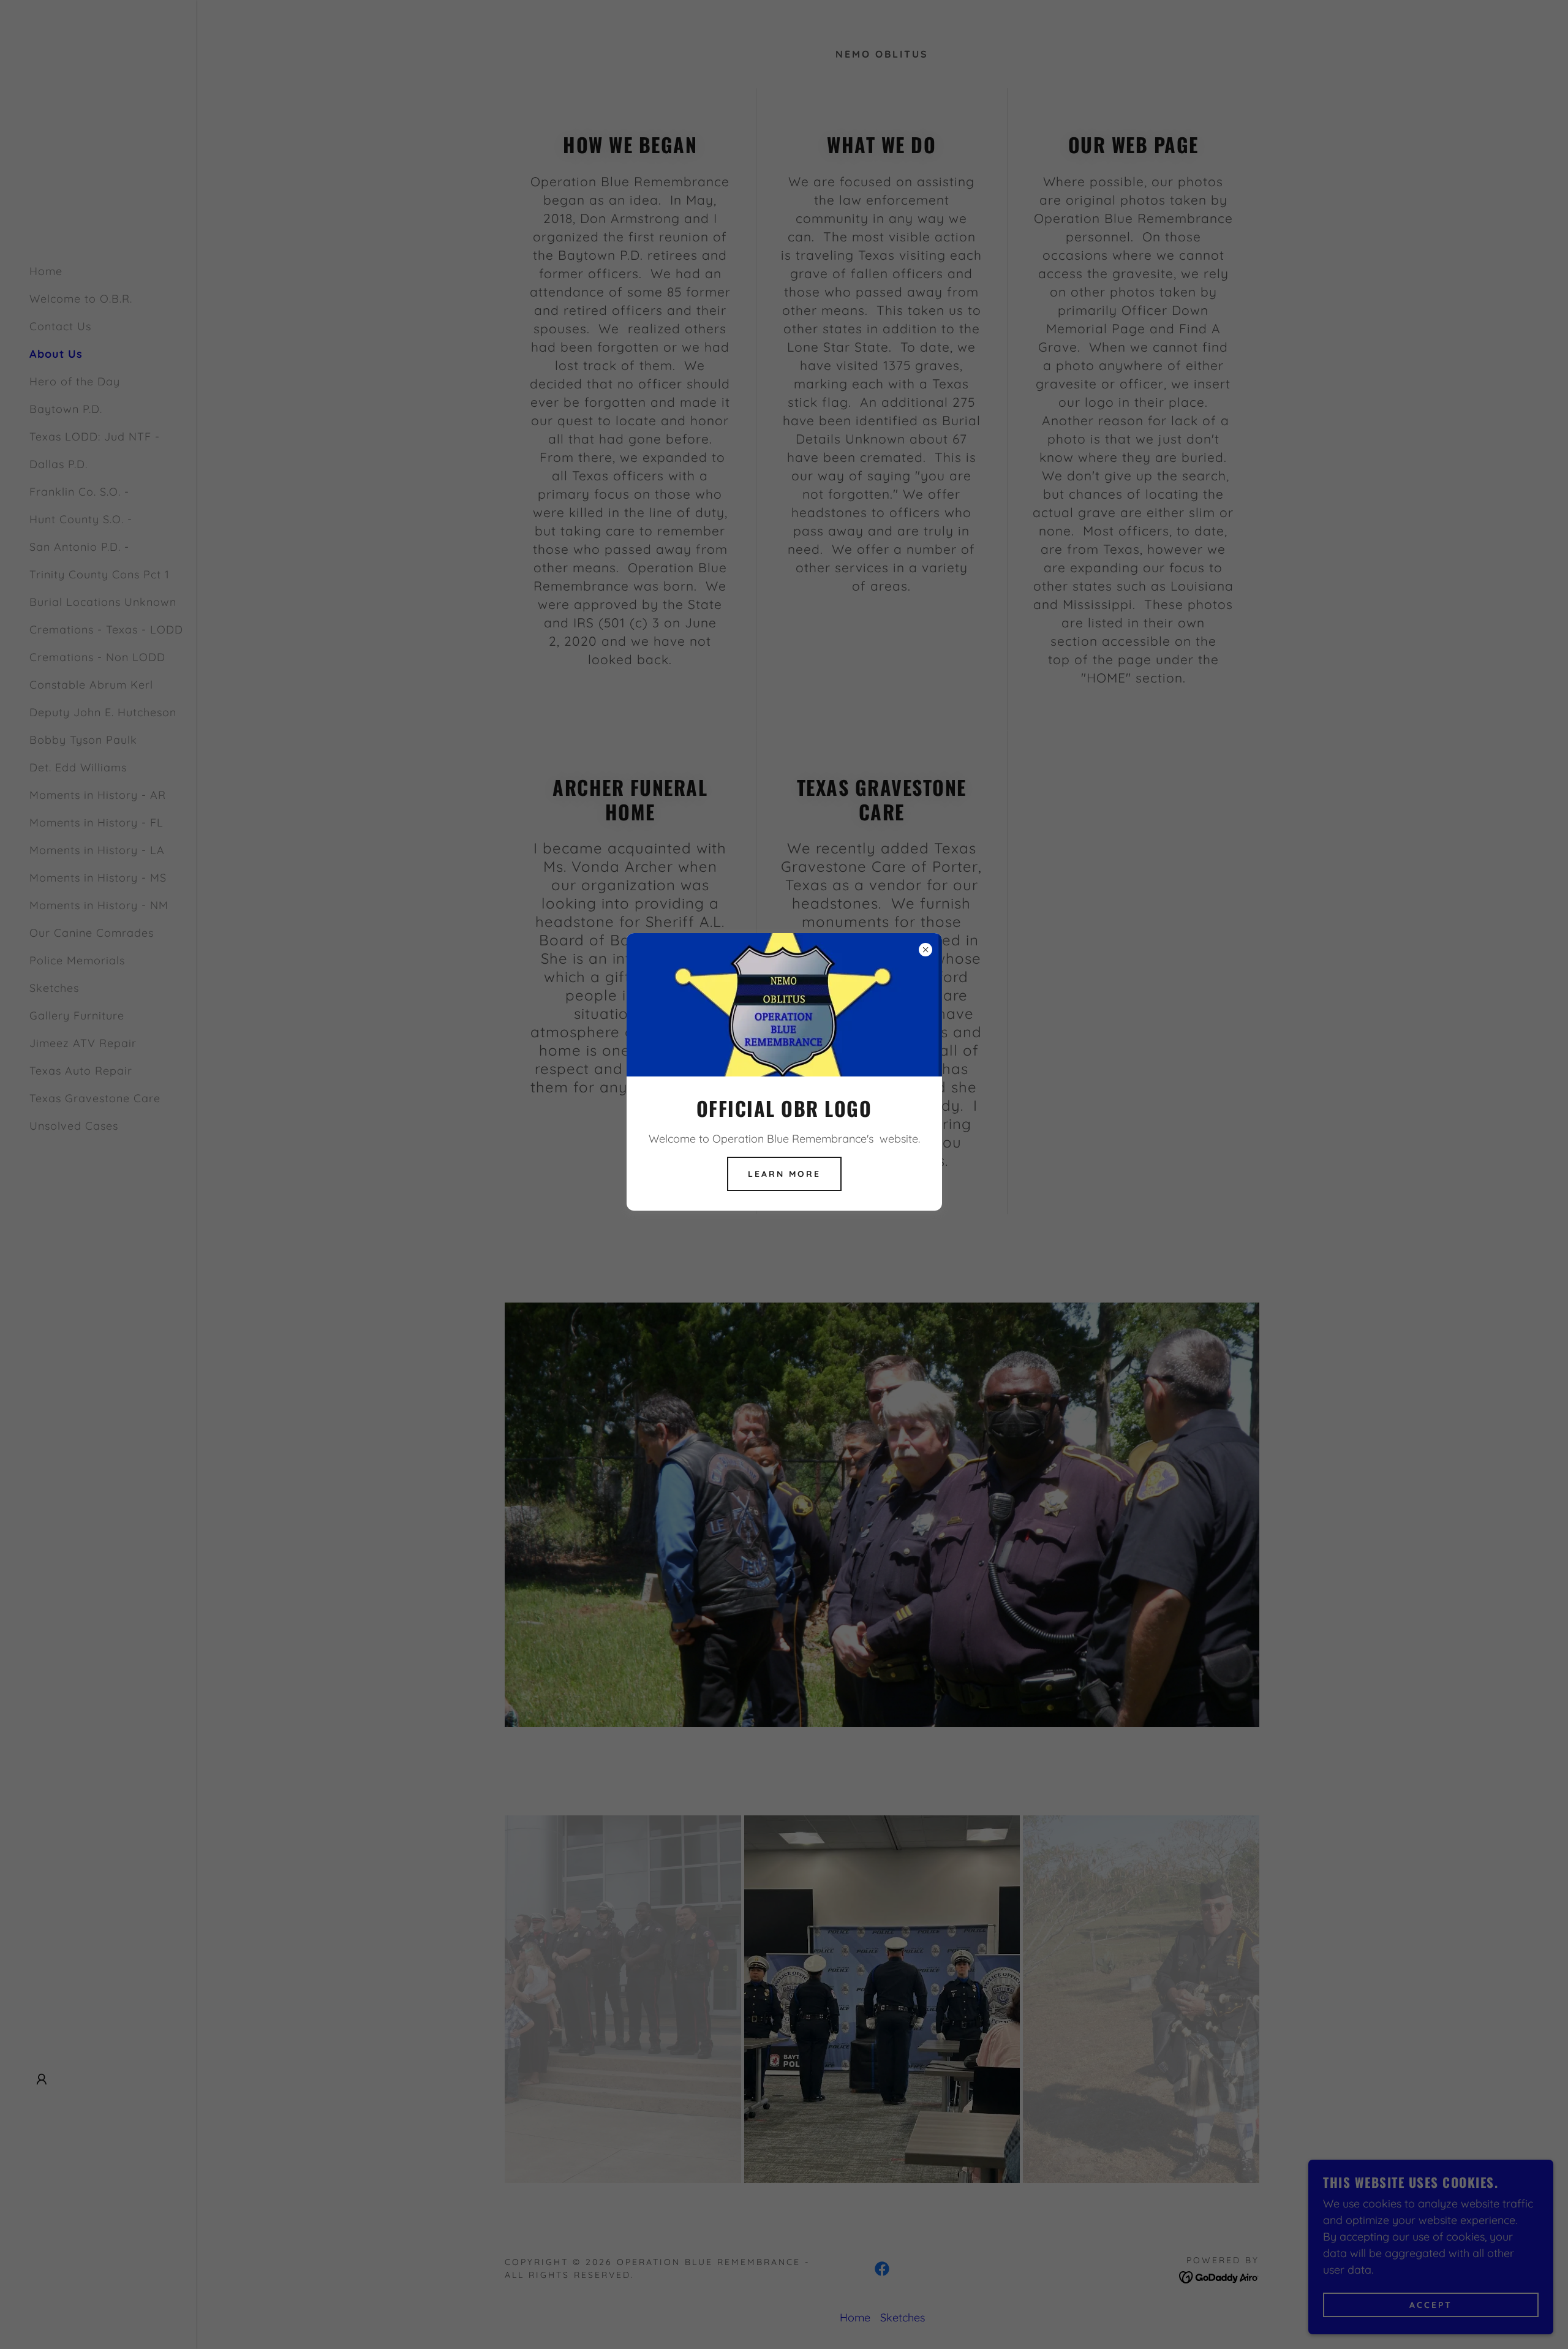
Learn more (784, 1174)
